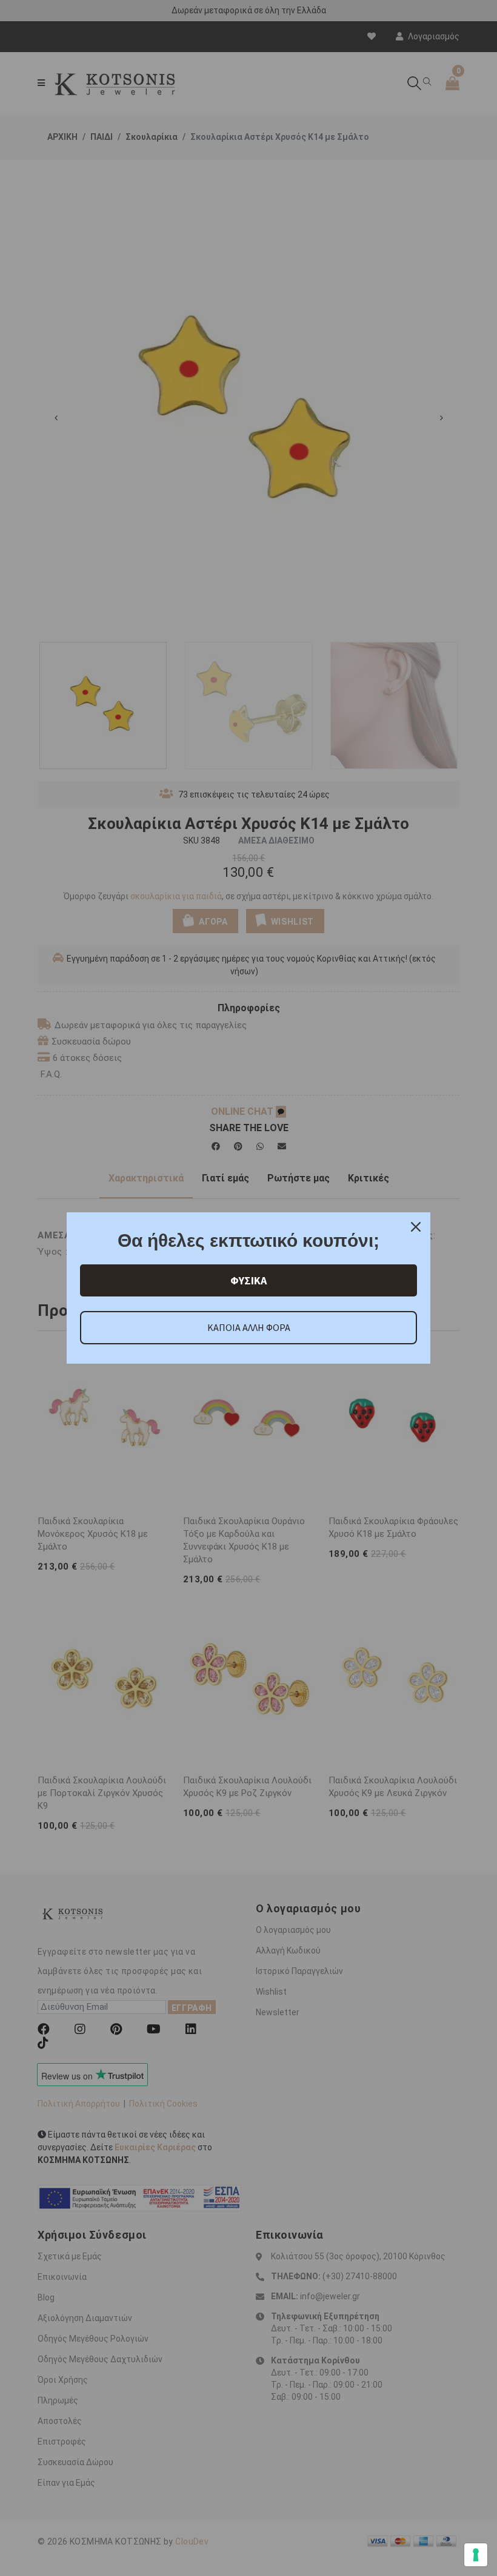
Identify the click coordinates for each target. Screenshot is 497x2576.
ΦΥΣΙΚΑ (248, 1280)
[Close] (416, 1227)
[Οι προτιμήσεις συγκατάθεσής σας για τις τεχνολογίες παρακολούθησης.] (476, 2555)
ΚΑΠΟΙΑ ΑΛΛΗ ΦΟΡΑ (249, 1327)
